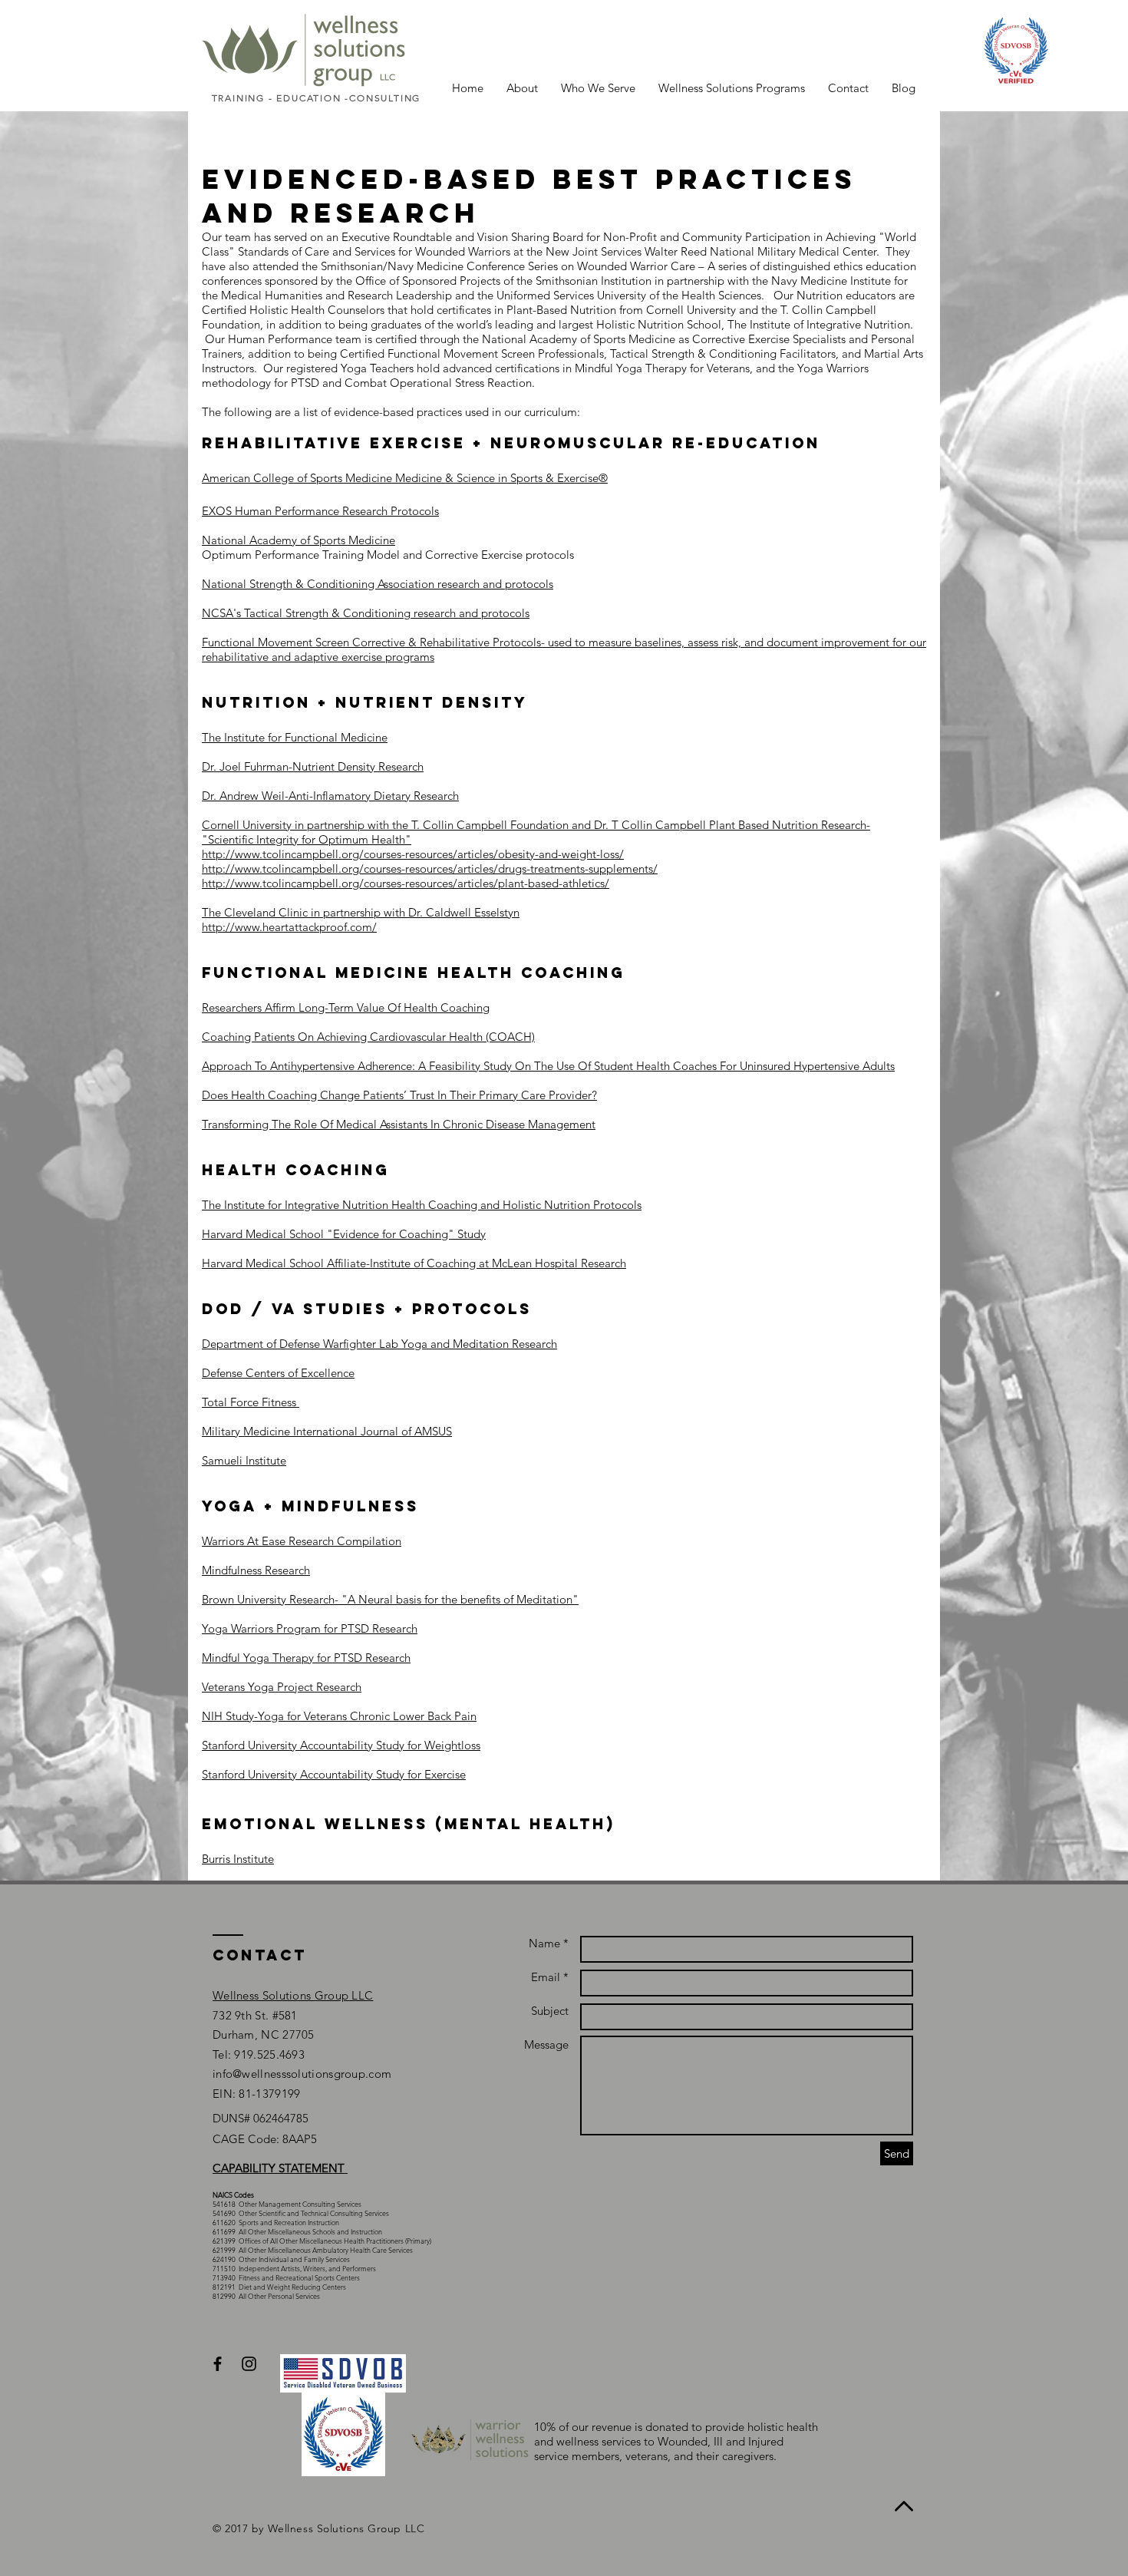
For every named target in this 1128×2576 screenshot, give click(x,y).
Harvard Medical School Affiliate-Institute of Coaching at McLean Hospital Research (414, 1263)
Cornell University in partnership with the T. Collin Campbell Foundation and (398, 825)
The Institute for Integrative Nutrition (295, 1205)
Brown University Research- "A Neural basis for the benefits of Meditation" (390, 1599)
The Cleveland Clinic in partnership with (305, 912)
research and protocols (494, 584)
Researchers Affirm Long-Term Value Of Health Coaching (346, 1007)
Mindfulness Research (256, 1570)
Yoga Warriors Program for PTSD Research (310, 1628)
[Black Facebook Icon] (218, 2364)
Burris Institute (238, 1859)
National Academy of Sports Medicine (298, 540)
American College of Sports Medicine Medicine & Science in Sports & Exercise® (405, 478)
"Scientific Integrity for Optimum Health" (307, 839)
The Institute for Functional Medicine (295, 737)
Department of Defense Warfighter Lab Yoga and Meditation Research (379, 1344)
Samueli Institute (244, 1460)
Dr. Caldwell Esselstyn (464, 912)
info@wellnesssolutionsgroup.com (302, 2074)
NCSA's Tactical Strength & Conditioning (306, 613)
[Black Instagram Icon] (249, 2364)
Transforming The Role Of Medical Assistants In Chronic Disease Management (399, 1124)
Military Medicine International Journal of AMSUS (327, 1431)
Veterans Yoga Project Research (282, 1687)
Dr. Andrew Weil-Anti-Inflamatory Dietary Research (330, 796)
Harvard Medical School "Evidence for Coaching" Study (344, 1234)
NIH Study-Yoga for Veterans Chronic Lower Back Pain (339, 1716)
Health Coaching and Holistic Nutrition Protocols (515, 1205)
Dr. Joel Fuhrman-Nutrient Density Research (313, 766)
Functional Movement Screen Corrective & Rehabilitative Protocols (371, 642)
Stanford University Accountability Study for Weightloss (341, 1745)
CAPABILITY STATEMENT (280, 2168)
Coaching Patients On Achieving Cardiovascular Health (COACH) (368, 1037)
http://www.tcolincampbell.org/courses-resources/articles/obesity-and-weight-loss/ (413, 854)
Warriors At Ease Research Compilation (302, 1541)
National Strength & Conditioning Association (318, 584)
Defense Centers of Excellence (278, 1373)
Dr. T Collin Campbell (650, 825)
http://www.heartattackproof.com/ (289, 927)
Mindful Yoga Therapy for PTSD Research (306, 1658)
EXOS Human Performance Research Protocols (320, 511)
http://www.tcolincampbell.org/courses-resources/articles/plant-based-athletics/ (406, 883)
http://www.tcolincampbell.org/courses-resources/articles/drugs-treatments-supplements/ (430, 869)
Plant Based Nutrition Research (786, 825)
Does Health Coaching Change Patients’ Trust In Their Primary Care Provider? (399, 1095)
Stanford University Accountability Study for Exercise (334, 1774)
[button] (522, 88)
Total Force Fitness (249, 1402)
